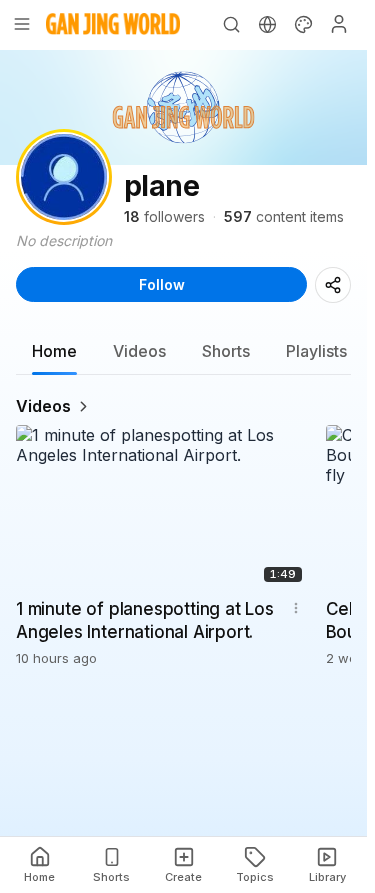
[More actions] (296, 608)
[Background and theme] (303, 24)
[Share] (333, 285)
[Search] (231, 24)
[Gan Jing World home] (113, 24)
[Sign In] (339, 24)
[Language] (267, 24)
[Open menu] (22, 24)
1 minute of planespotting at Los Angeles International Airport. (145, 620)
